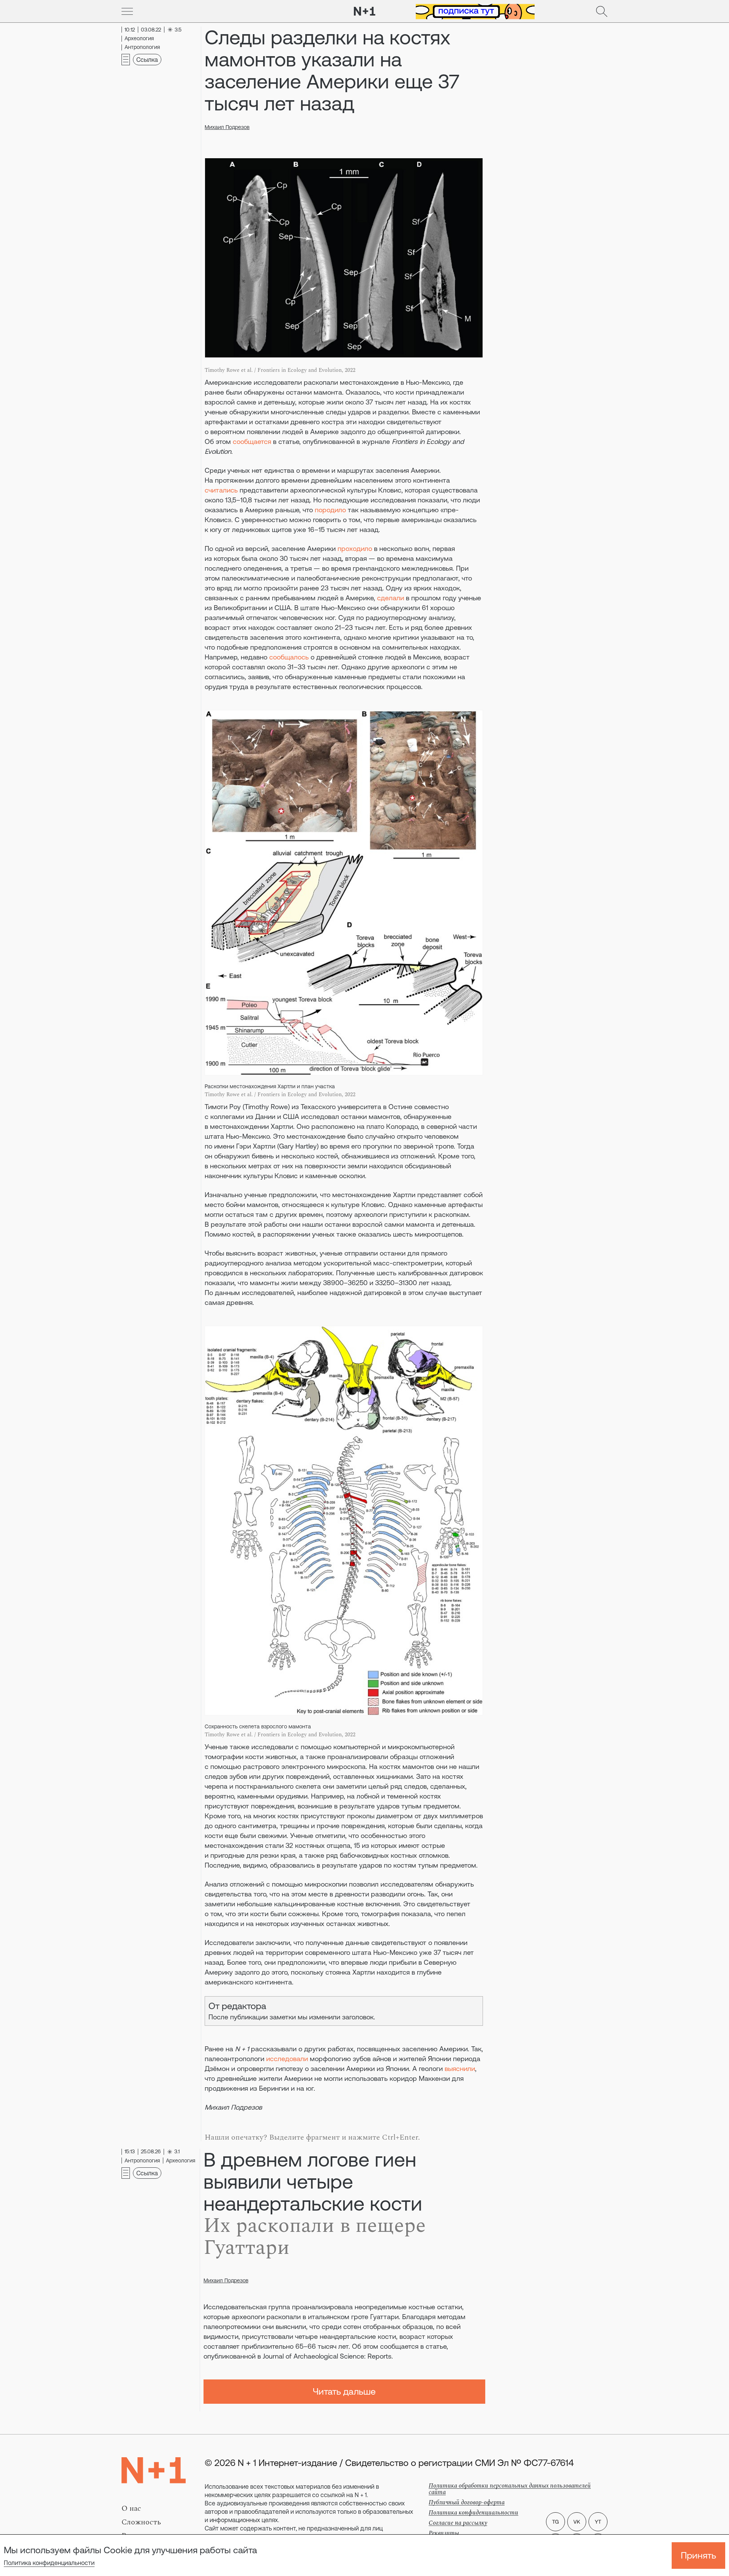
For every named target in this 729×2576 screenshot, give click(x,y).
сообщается (252, 441)
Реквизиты (444, 2533)
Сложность (141, 2522)
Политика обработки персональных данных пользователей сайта (510, 2489)
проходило (355, 548)
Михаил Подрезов (227, 127)
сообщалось (289, 657)
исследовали (287, 2059)
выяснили (460, 2069)
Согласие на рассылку (458, 2523)
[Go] (127, 11)
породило (330, 510)
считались (221, 490)
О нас (131, 2508)
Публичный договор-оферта (467, 2502)
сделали (391, 598)
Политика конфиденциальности (49, 2563)
